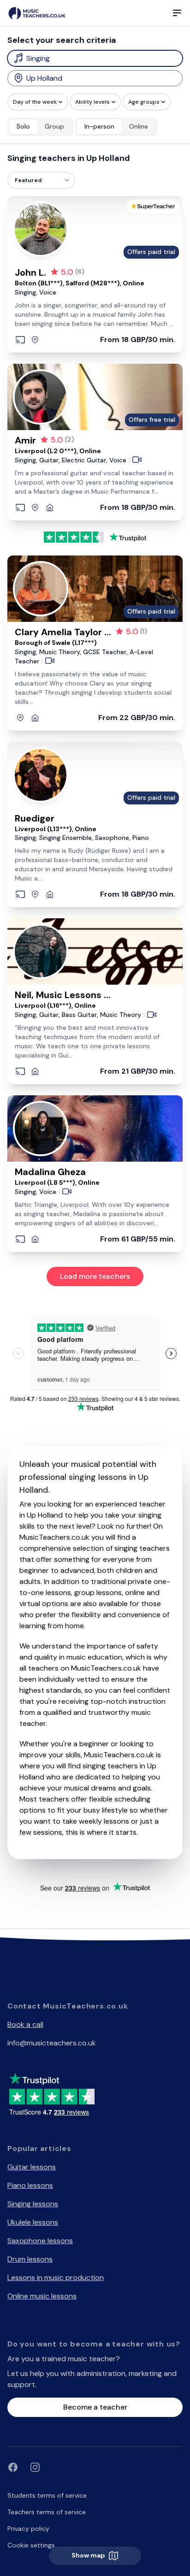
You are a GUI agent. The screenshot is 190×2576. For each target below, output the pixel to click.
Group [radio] (54, 126)
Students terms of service (47, 2495)
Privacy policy (28, 2529)
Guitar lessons (32, 2167)
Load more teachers (95, 1276)
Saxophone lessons (40, 2241)
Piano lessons (30, 2185)
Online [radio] (139, 126)
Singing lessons (33, 2204)
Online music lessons (42, 2296)
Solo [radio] (23, 126)
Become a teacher (95, 2407)
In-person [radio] (99, 126)
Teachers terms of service (47, 2512)
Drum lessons (30, 2259)
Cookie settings (31, 2545)
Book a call (25, 2024)
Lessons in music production (56, 2278)
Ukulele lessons (33, 2222)
